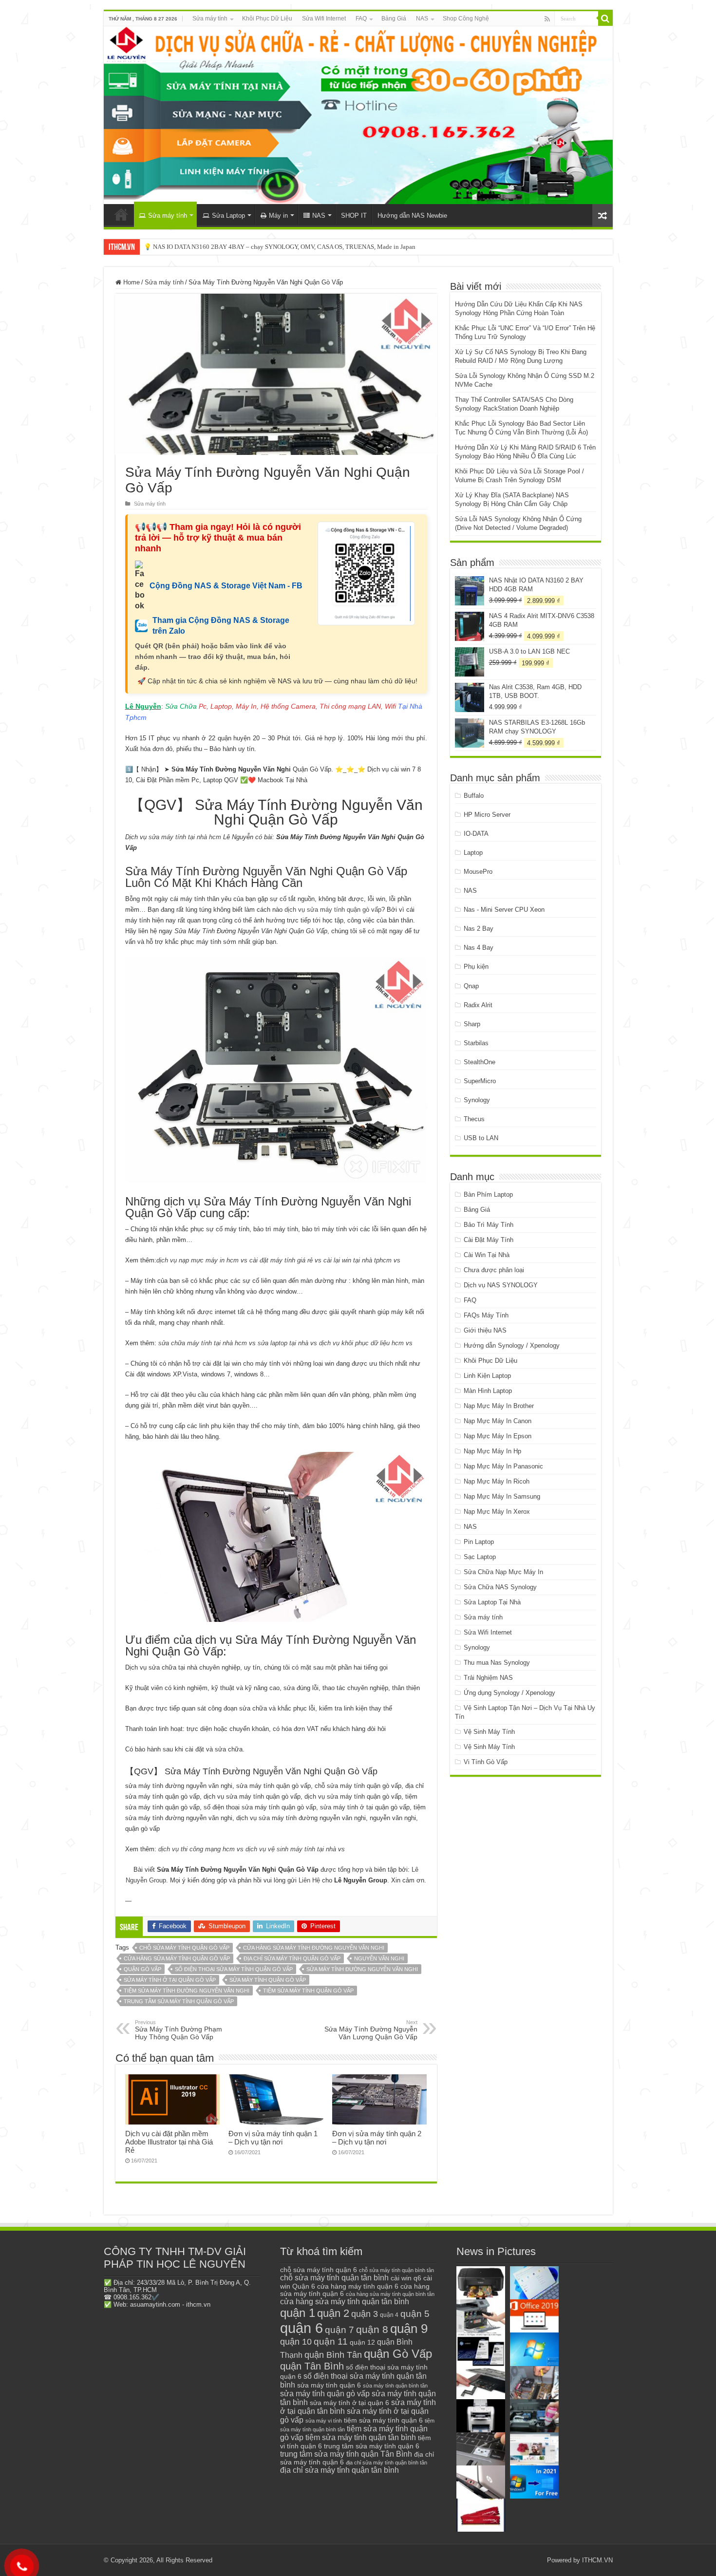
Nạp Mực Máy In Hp (492, 1451)
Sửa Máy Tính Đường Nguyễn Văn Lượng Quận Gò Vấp (371, 2030)
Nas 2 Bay (479, 929)
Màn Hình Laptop (488, 1391)
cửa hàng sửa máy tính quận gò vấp (177, 1958)
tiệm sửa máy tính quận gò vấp (308, 1991)
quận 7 (339, 2330)
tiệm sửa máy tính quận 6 (383, 2420)
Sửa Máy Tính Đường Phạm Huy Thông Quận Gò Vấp (179, 2030)
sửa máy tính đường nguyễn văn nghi (362, 1969)
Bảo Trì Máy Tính (489, 1225)
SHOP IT (354, 216)
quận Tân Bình (312, 2366)
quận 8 (372, 2329)
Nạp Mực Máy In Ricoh (497, 1481)
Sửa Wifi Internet (324, 19)
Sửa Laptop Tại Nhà (492, 1602)
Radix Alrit (478, 1005)
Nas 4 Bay (479, 948)
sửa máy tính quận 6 (329, 2385)
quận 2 (333, 2313)
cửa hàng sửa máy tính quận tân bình (345, 2302)
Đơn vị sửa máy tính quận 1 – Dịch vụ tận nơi (273, 2138)
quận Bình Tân (333, 2355)
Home (131, 282)
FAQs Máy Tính (486, 1315)
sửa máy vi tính (324, 2421)
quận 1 (298, 2313)
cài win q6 (406, 2278)
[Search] (605, 19)
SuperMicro (480, 1081)
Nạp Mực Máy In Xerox (497, 1512)
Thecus (474, 1119)
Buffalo (474, 796)
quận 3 (365, 2314)
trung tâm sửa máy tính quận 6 (372, 2446)
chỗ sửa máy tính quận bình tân (396, 2270)
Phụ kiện (476, 967)
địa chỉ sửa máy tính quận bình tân (386, 2463)
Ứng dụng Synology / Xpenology (509, 1693)
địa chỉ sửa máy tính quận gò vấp (292, 1958)
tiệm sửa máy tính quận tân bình (361, 2437)
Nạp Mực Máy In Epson (498, 1436)
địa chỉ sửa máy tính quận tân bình (339, 2470)
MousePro (478, 872)
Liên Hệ (309, 1880)
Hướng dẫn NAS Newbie (412, 216)
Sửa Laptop (228, 216)
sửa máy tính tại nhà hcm (184, 837)
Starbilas (476, 1043)
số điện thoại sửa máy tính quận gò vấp (234, 1969)
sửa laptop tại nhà (283, 1343)
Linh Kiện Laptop (487, 1376)
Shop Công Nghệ (466, 19)
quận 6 (301, 2328)
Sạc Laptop (480, 1557)
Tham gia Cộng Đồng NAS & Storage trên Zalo (221, 626)
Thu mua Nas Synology (497, 1663)
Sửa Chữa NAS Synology (500, 1587)
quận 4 (389, 2315)
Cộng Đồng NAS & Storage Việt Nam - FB (226, 586)
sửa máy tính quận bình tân (395, 2386)
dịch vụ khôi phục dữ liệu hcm (361, 1343)
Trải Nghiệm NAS (488, 1678)
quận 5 (415, 2314)
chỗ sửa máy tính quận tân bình (334, 2278)
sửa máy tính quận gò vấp (268, 1980)
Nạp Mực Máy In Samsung (502, 1496)
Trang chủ (121, 214)
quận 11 (331, 2341)
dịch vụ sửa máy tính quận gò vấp (333, 910)
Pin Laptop (479, 1542)
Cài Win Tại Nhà (487, 1255)
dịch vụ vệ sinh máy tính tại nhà (291, 1849)
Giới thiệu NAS (485, 1330)
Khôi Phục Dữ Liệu (267, 19)
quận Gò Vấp (142, 1969)
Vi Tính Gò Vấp (486, 1762)
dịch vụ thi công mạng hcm (197, 1849)
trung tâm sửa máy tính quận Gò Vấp (179, 2001)
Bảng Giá (394, 19)
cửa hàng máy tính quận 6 (358, 2286)
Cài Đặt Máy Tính (489, 1240)
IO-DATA (476, 834)
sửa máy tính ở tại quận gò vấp (170, 1980)
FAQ (361, 19)
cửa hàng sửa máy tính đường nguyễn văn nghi (314, 1948)
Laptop (473, 853)
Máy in (278, 216)
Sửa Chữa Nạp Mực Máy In (503, 1572)
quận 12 (362, 2342)
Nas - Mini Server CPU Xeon (504, 910)
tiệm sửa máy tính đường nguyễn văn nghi (187, 1991)
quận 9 (409, 2329)
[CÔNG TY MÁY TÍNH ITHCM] (358, 115)
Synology (477, 1100)
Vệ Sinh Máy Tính (489, 1732)
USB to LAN (481, 1138)
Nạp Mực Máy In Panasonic (503, 1466)
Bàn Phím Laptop (488, 1194)
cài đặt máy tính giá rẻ (281, 1260)
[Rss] (547, 19)
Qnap (471, 986)
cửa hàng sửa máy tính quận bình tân (390, 2294)
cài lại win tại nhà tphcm (358, 1260)
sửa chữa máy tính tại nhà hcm (203, 1343)
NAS (422, 19)
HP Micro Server (487, 815)
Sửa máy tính (210, 19)
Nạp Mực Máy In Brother (499, 1406)
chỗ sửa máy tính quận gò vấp (184, 1948)
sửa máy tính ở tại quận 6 (349, 2403)
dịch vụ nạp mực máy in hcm (198, 1260)
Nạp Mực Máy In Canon (498, 1421)
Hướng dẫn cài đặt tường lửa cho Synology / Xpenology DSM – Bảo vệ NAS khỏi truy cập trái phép (275, 247)
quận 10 (296, 2341)
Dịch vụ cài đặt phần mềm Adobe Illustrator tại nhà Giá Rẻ (169, 2142)
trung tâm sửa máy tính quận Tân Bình (346, 2454)
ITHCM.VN (597, 2560)
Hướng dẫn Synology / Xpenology (512, 1345)
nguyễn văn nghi (379, 1958)
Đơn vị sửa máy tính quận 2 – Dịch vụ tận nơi (377, 2138)
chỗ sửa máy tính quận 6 (319, 2270)
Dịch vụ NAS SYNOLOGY (501, 1285)
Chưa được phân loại (494, 1270)
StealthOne (480, 1062)
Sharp (472, 1024)
